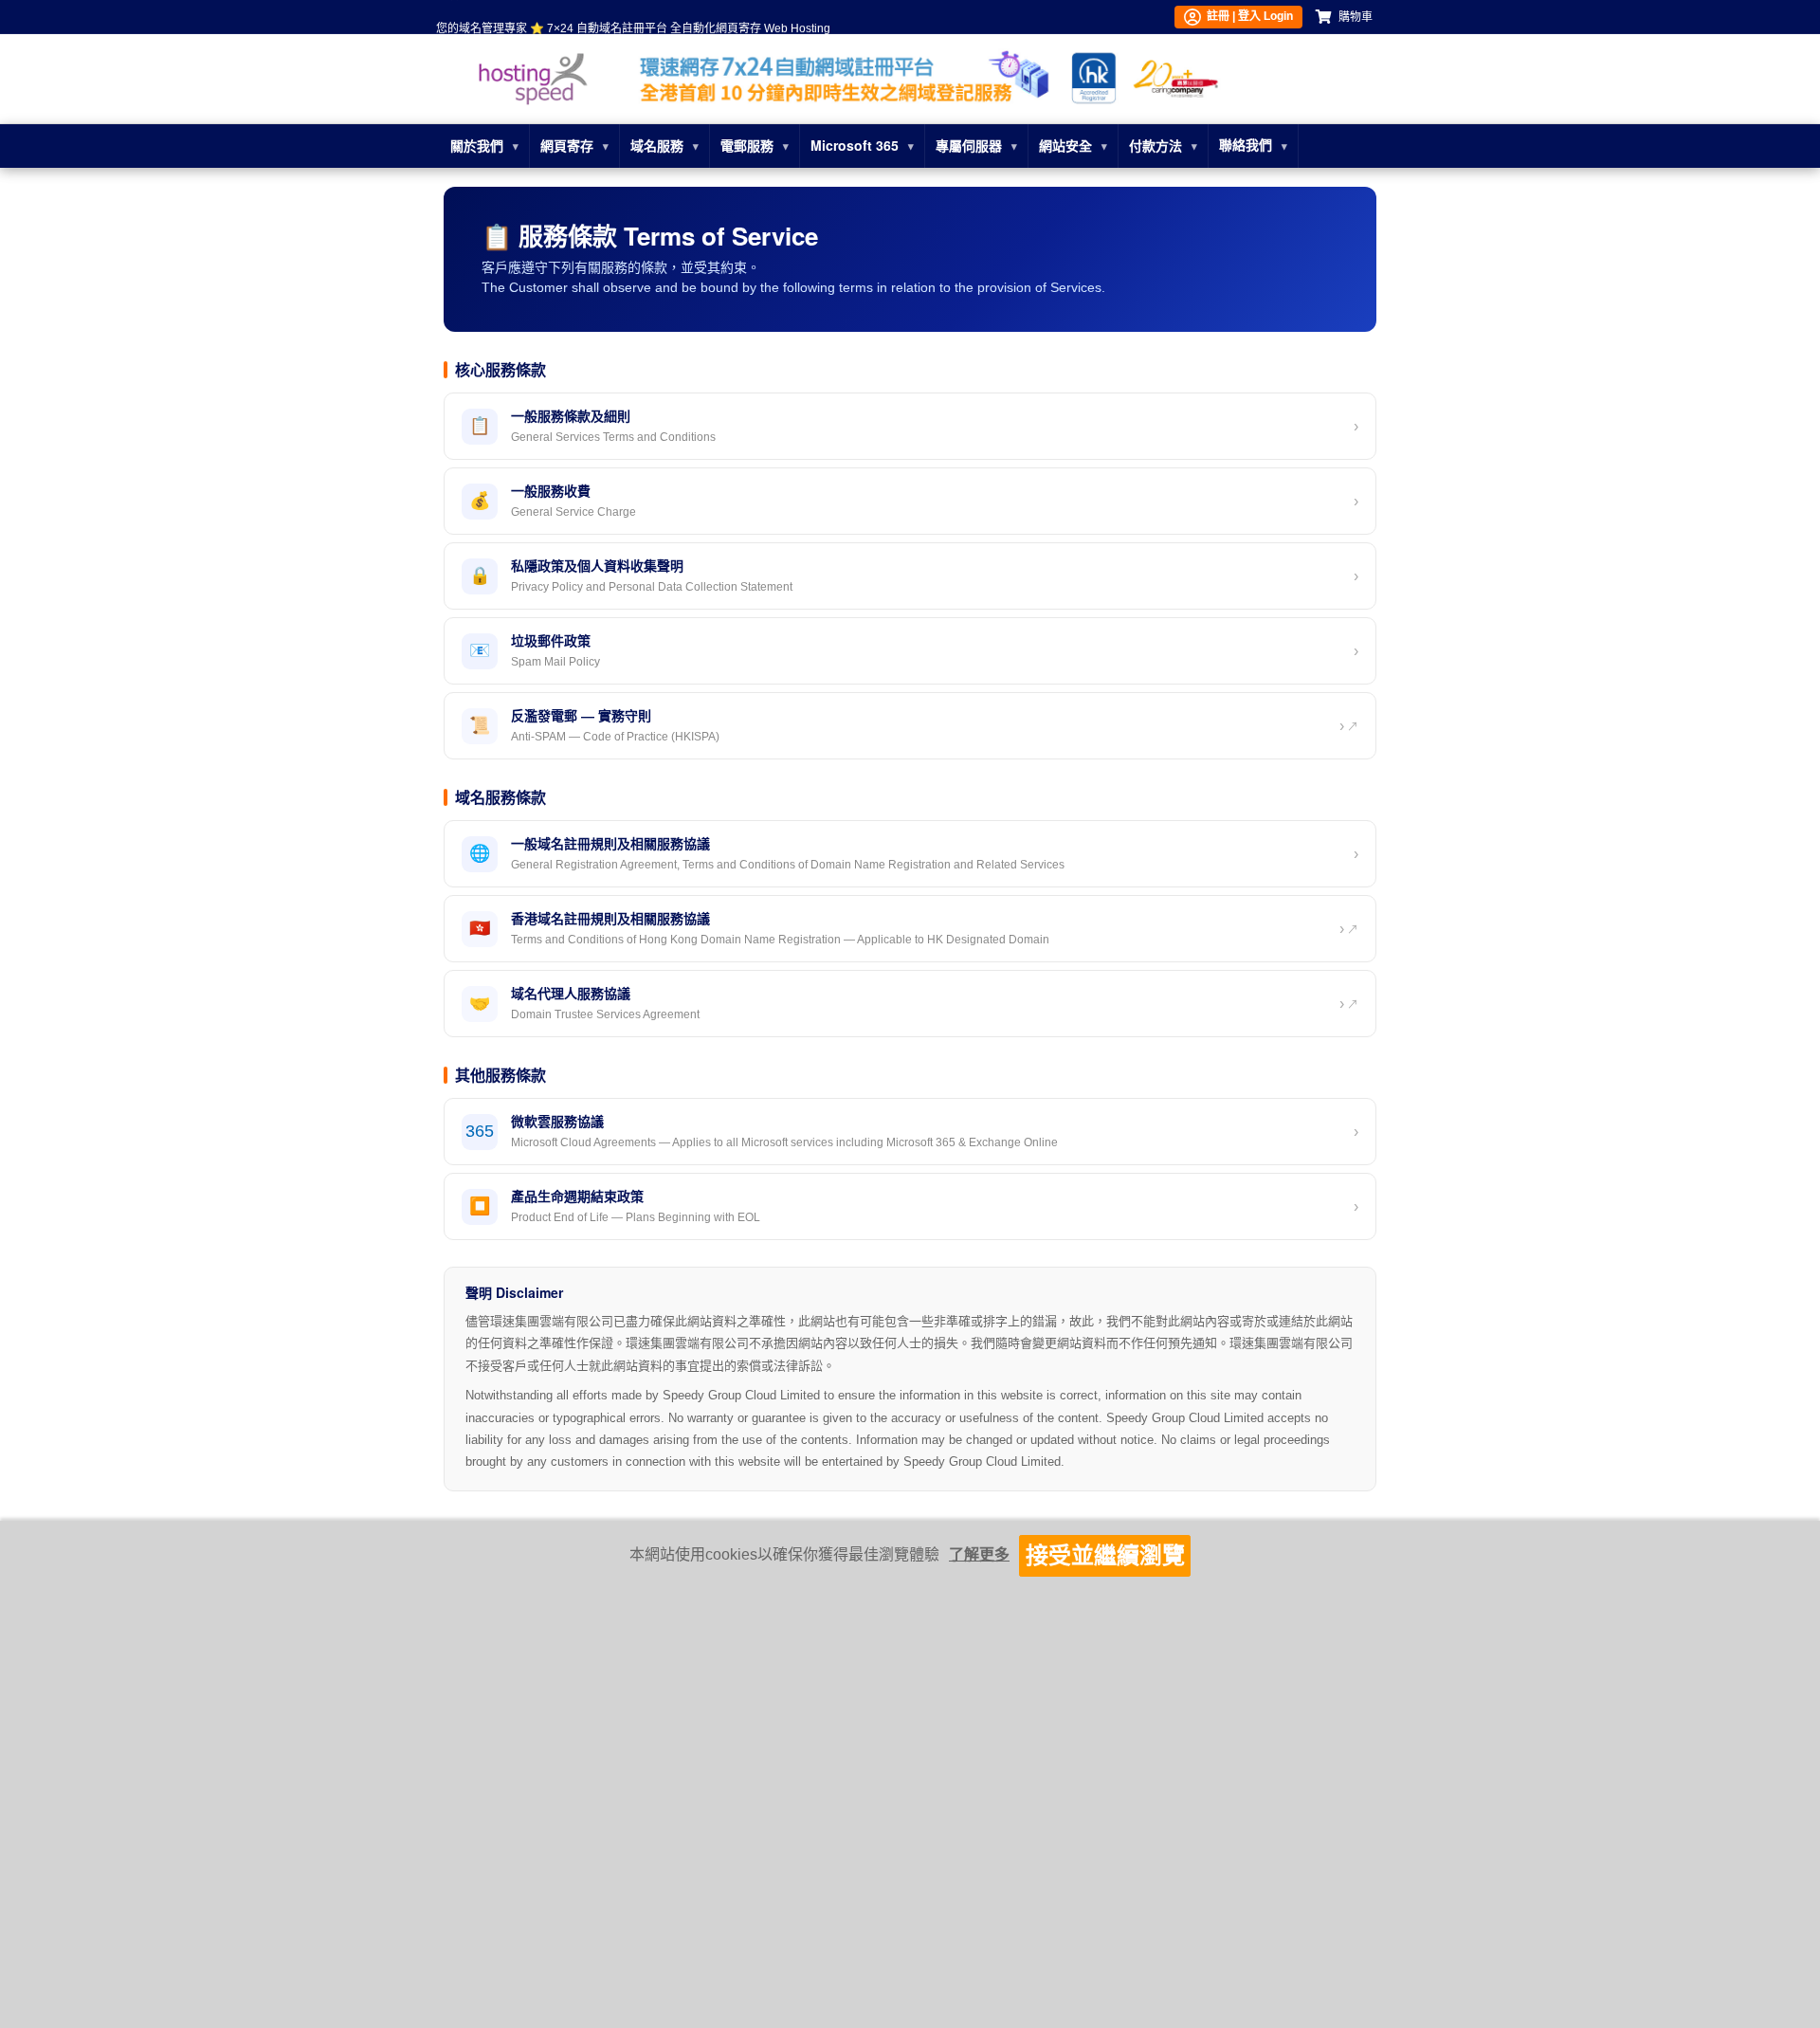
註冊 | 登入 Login (1247, 16)
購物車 (1356, 17)
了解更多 (979, 1554)
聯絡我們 (1246, 145)
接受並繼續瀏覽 (1105, 1555)
